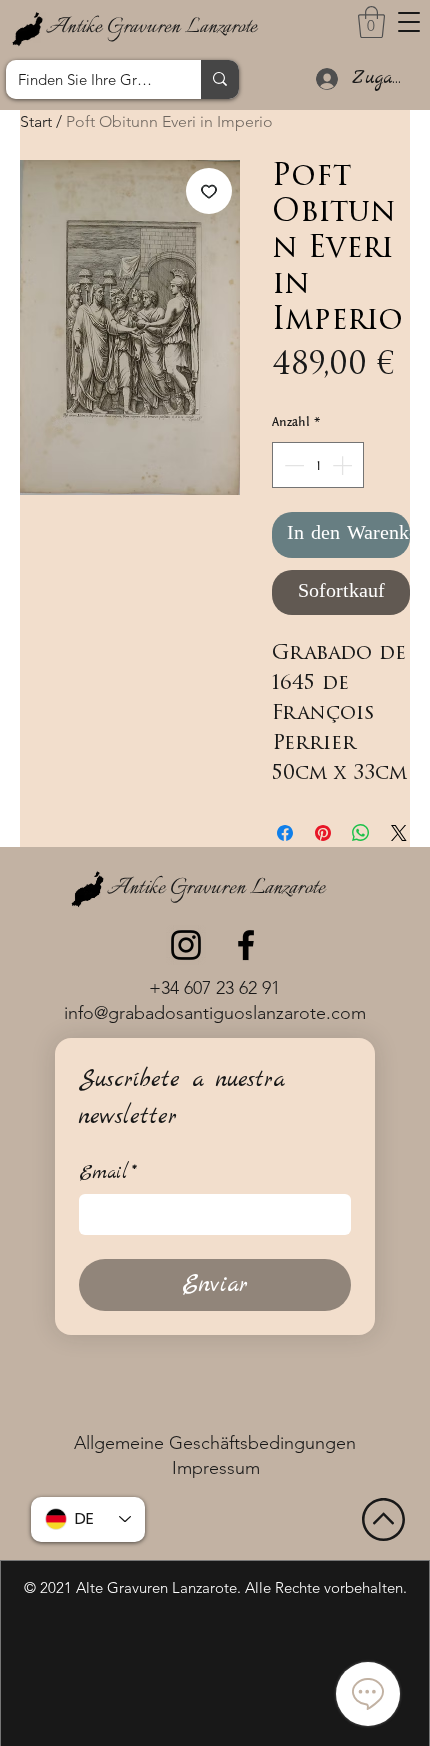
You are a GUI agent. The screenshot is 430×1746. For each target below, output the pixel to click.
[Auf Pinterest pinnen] (323, 833)
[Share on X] (399, 833)
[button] (409, 22)
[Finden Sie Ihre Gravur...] (220, 79)
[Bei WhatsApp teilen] (361, 833)
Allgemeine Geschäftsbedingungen (215, 1443)
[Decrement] (292, 465)
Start (36, 121)
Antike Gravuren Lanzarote (151, 27)
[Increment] (344, 465)
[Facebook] (246, 945)
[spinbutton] (318, 465)
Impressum (216, 1468)
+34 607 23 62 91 (214, 988)
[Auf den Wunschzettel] (209, 191)
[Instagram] (186, 945)
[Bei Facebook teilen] (285, 833)
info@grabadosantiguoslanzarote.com (215, 1013)
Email (108, 1173)
